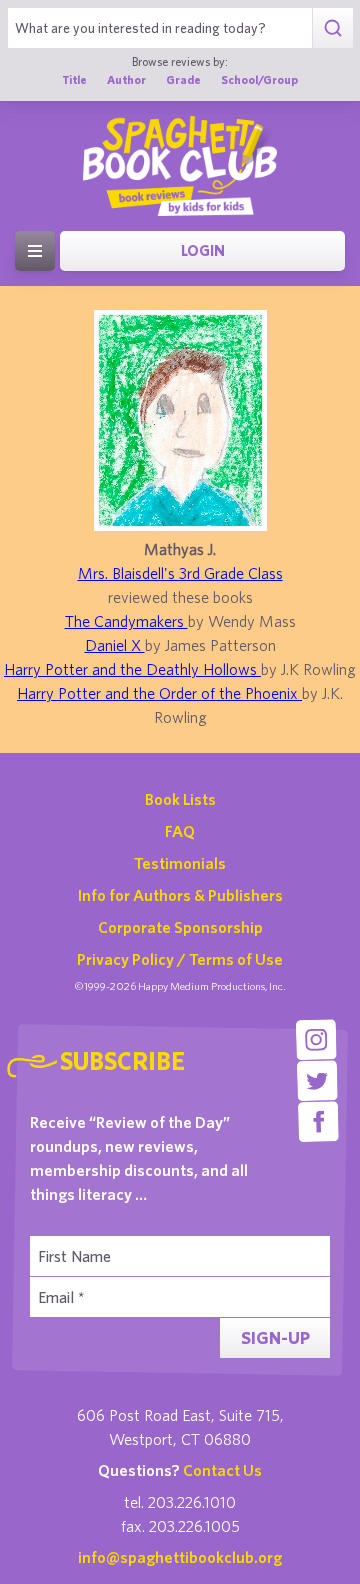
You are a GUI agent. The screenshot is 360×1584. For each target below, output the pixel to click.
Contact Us (222, 1470)
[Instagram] (316, 1039)
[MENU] (35, 251)
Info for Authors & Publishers (180, 895)
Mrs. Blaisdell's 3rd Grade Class (180, 573)
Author (126, 79)
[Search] (332, 28)
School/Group (259, 79)
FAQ (180, 831)
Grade (183, 79)
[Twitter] (317, 1080)
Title (74, 79)
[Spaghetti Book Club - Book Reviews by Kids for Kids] (180, 166)
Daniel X (115, 645)
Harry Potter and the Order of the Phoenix (159, 693)
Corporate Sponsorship (180, 927)
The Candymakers (126, 621)
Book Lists (180, 799)
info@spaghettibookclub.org (180, 1557)
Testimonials (180, 863)
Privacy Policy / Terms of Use (180, 959)
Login (203, 250)
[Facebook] (318, 1121)
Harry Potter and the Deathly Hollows (132, 669)
